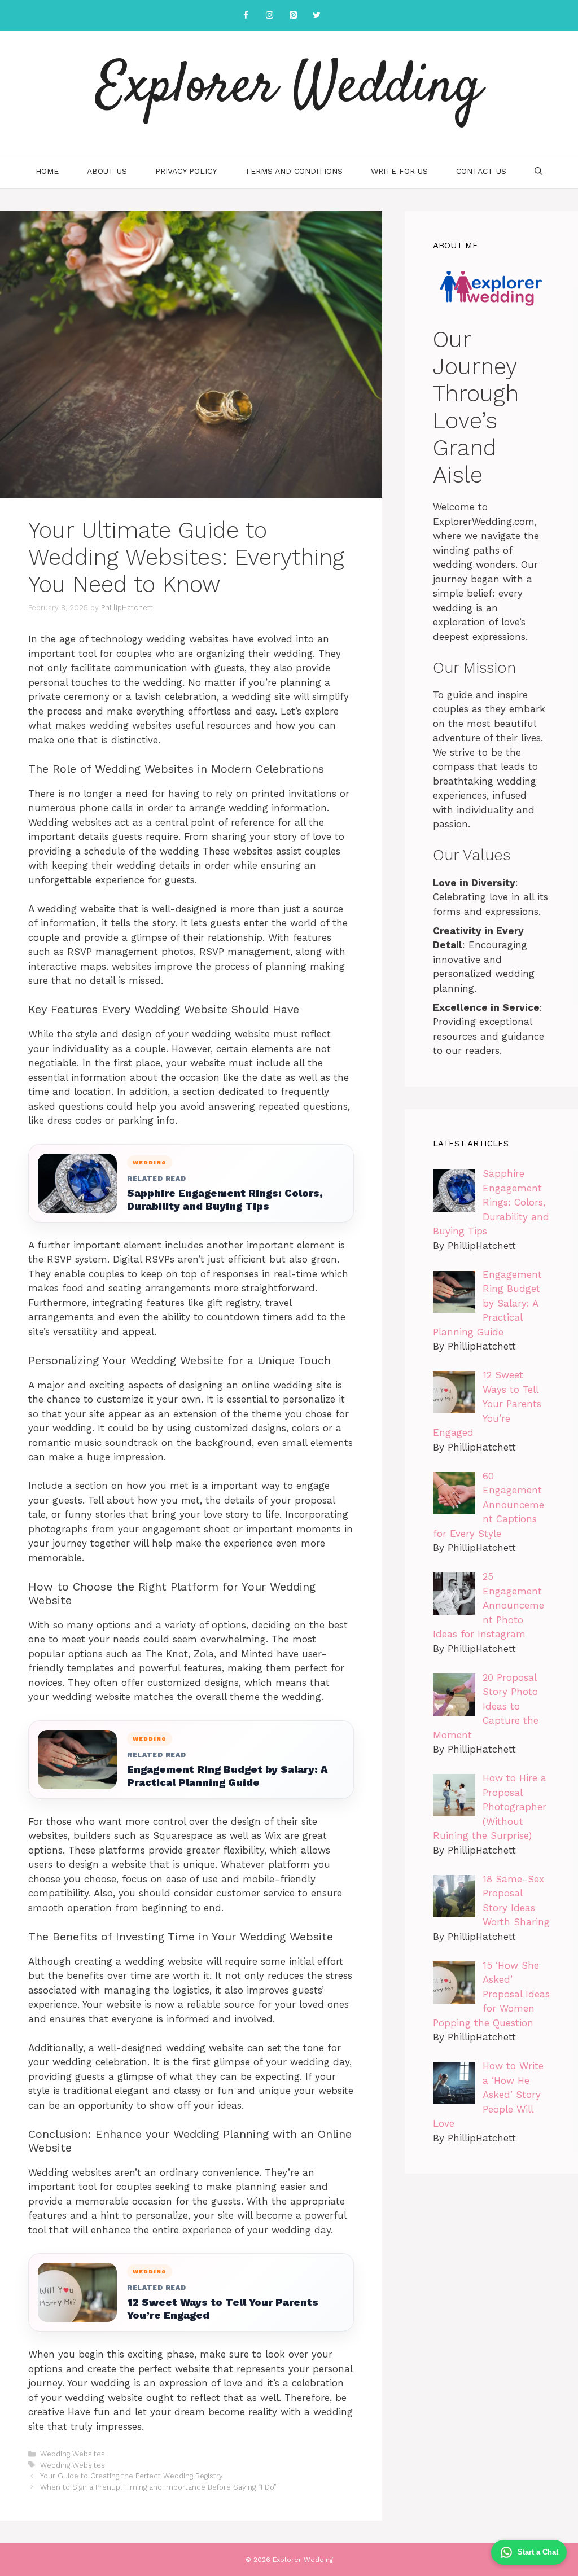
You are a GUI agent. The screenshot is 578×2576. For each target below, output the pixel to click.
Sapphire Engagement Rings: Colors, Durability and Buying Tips (225, 1199)
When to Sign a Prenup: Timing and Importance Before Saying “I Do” (158, 2487)
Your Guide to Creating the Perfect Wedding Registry (132, 2476)
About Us (107, 171)
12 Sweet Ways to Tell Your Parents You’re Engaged (223, 2308)
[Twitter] (317, 16)
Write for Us (399, 171)
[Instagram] (269, 16)
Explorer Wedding (289, 87)
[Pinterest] (293, 16)
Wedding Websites (73, 2454)
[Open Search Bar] (538, 171)
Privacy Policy (186, 171)
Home (47, 171)
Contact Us (481, 171)
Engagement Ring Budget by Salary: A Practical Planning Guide (227, 1776)
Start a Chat (538, 2552)
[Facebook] (246, 16)
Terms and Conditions (294, 171)
